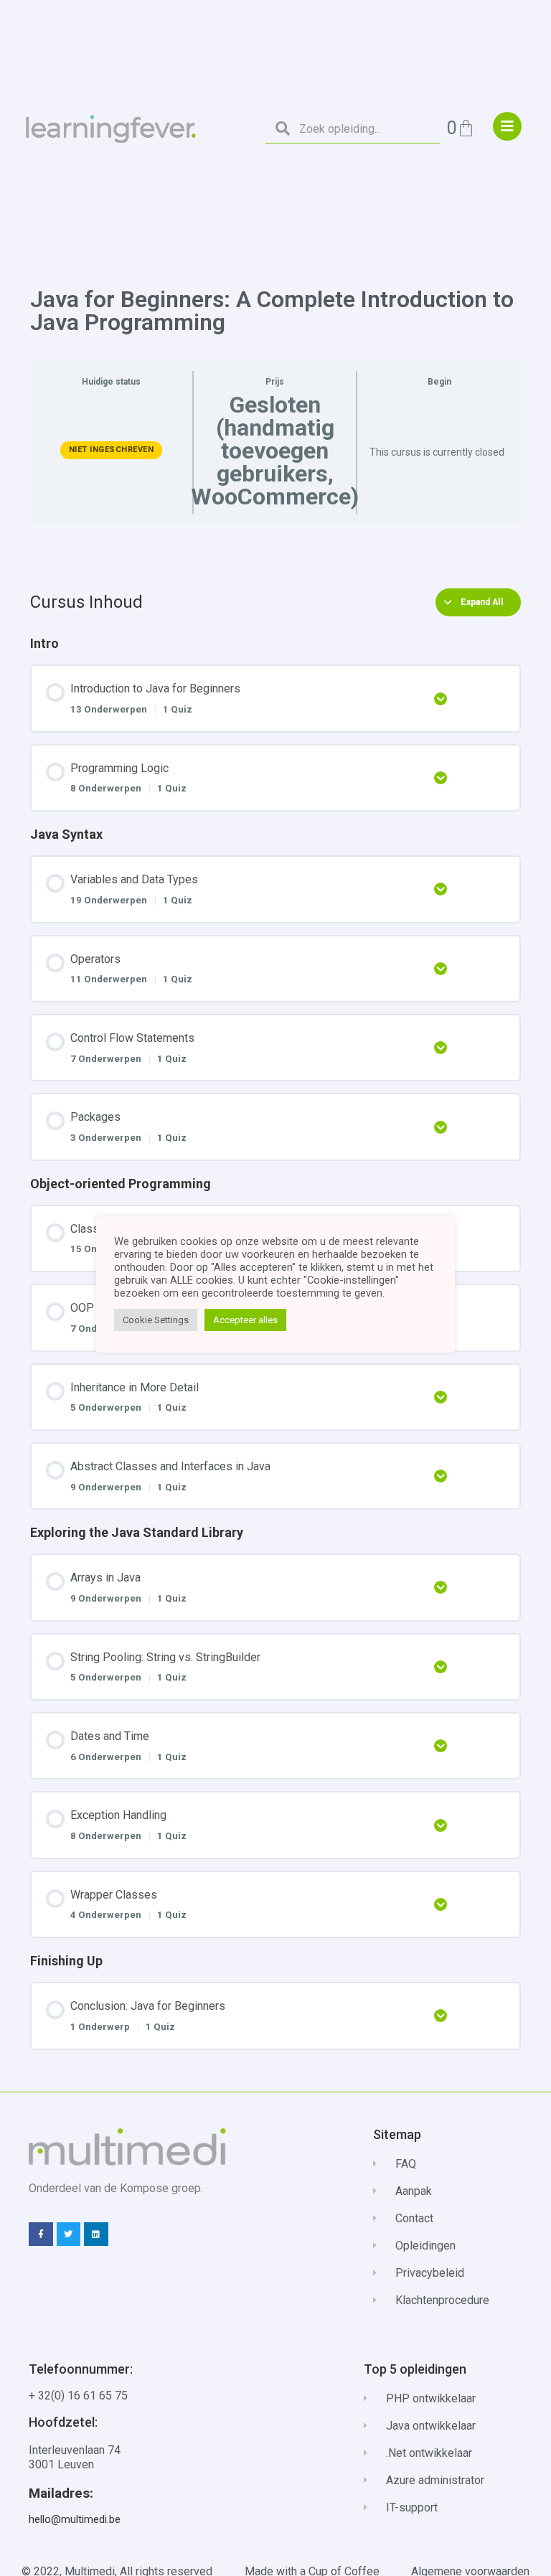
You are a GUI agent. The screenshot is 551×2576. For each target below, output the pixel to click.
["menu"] (507, 126)
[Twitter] (69, 2234)
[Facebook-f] (41, 2234)
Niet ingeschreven (112, 450)
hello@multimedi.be (75, 2519)
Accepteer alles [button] (245, 1320)
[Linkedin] (96, 2234)
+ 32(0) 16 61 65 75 (78, 2396)
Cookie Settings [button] (156, 1320)
